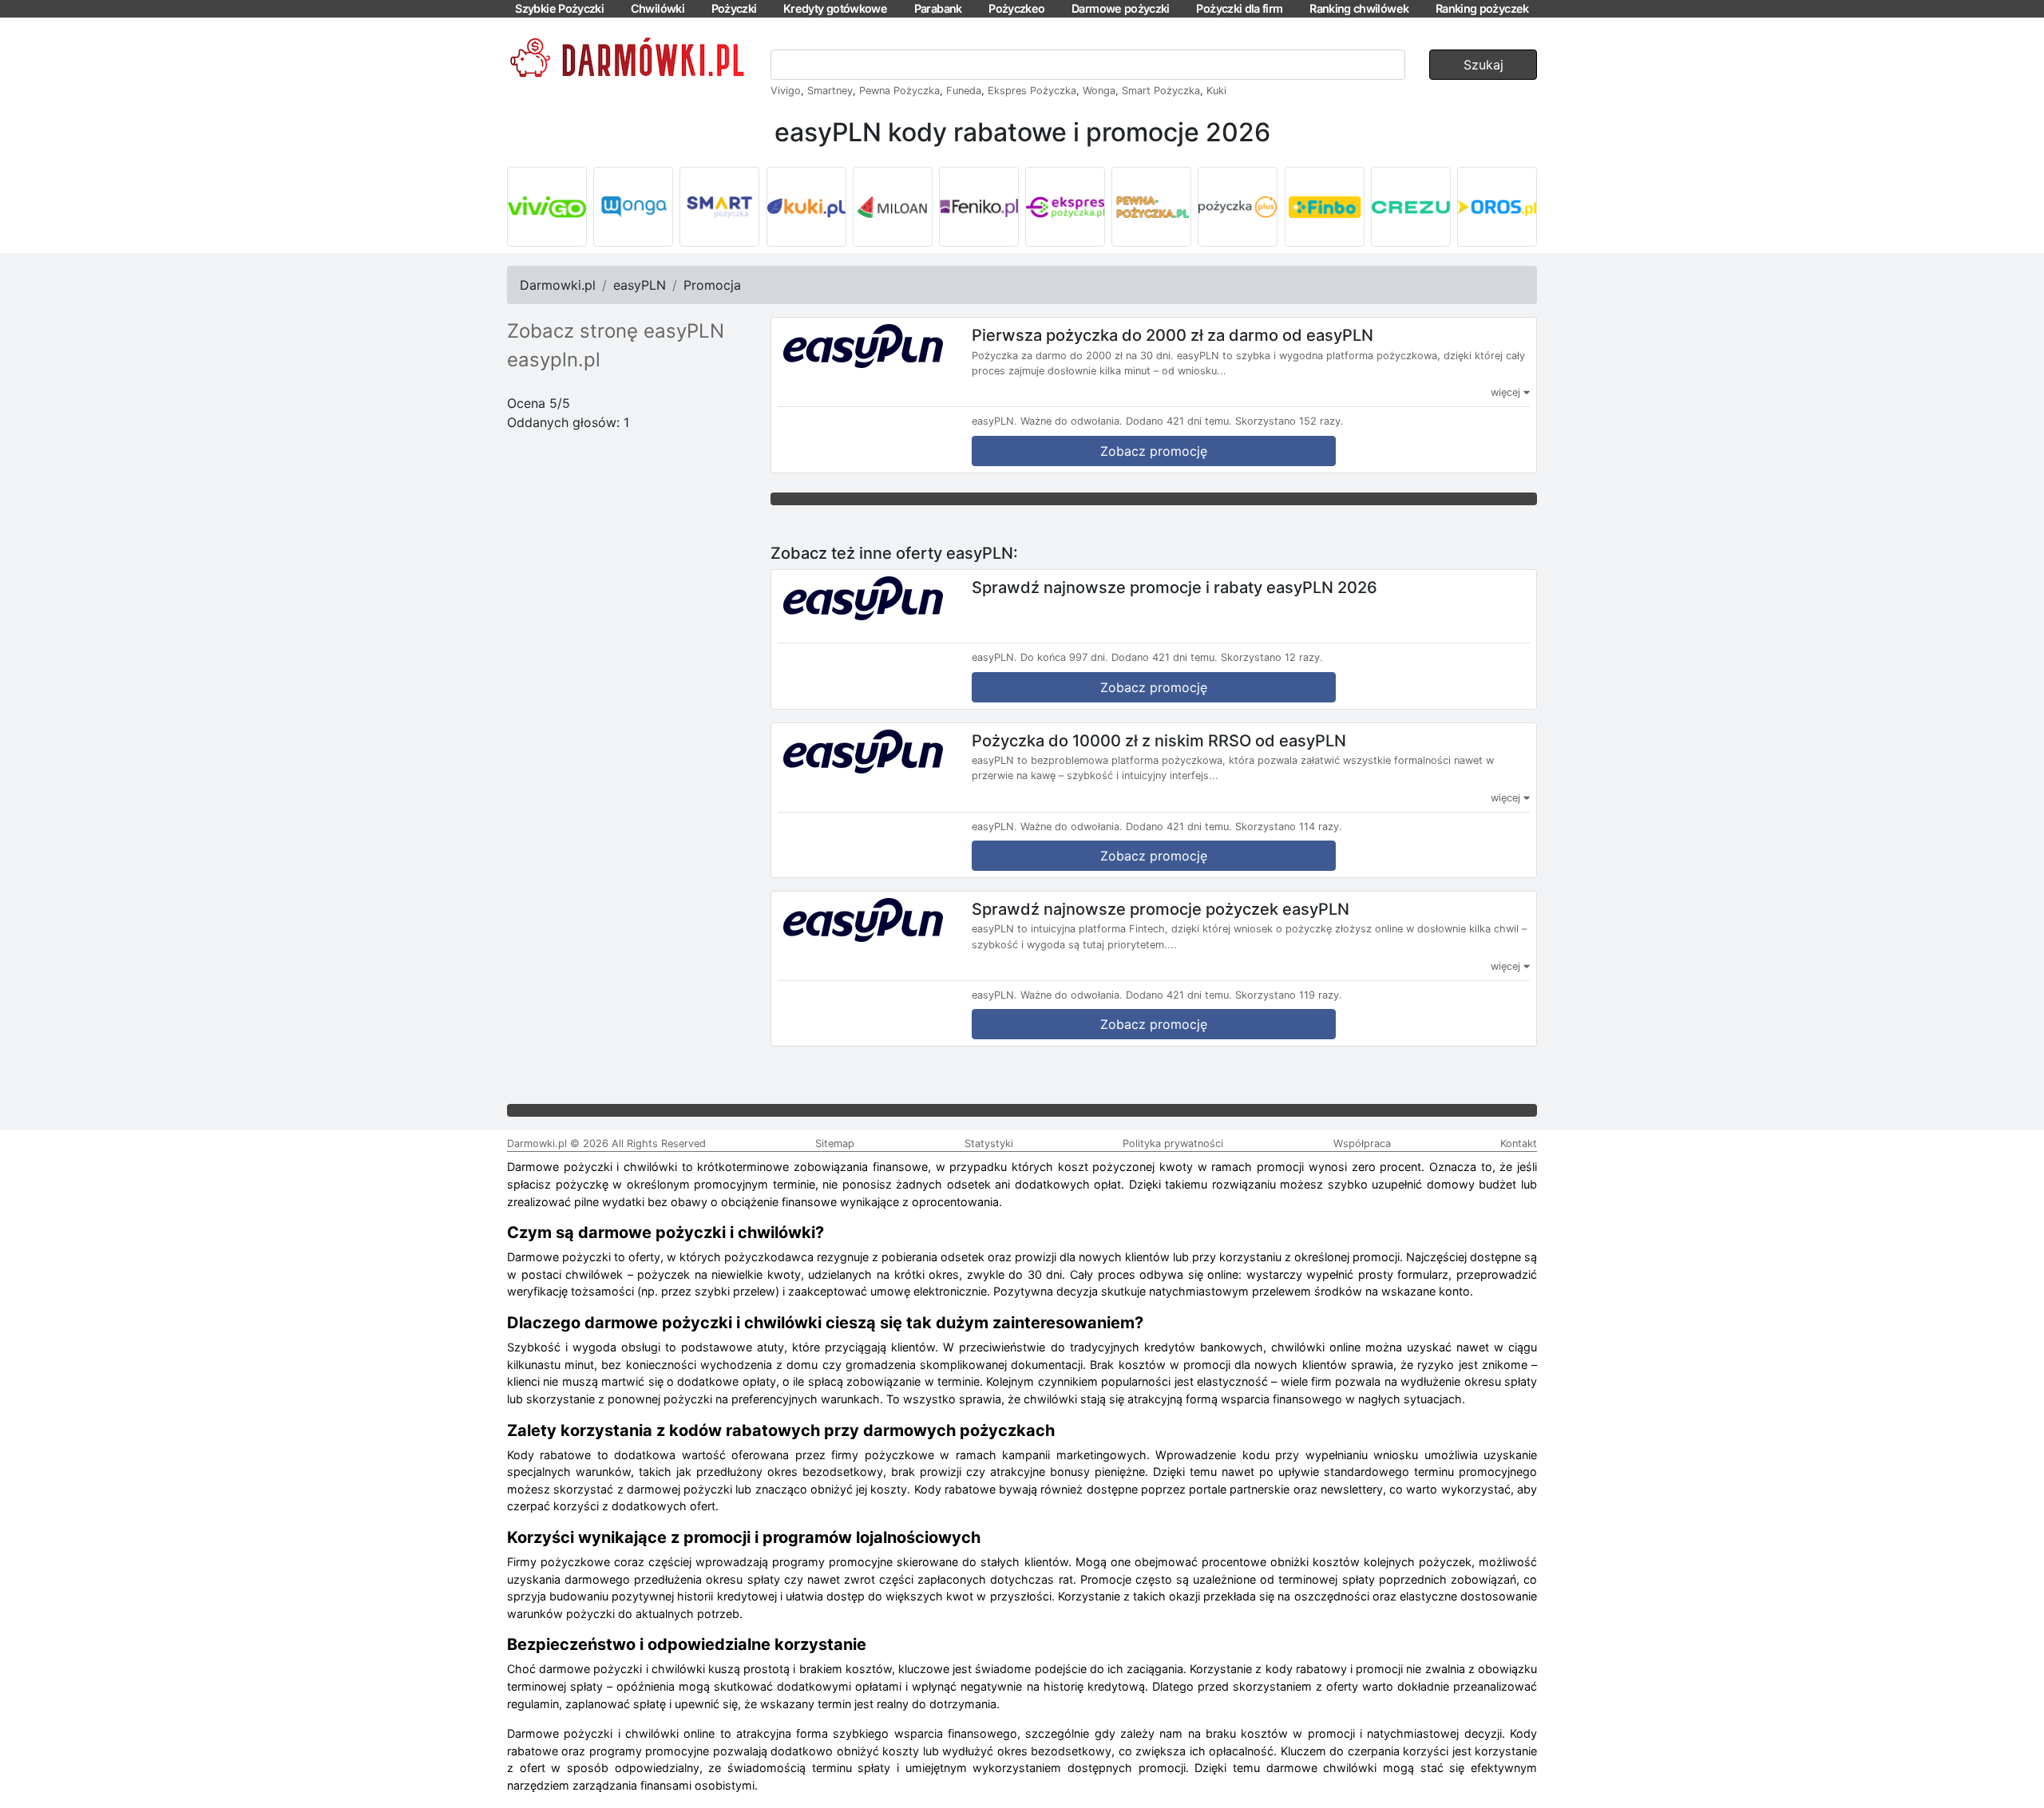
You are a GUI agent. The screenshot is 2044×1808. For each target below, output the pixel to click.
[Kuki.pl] (806, 207)
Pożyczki (734, 8)
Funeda (964, 91)
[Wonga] (633, 207)
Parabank (938, 8)
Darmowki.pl (558, 285)
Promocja (712, 285)
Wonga (1099, 91)
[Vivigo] (547, 207)
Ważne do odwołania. (1072, 421)
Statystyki (989, 1143)
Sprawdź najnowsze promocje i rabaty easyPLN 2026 (1175, 587)
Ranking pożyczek (1482, 8)
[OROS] (1497, 207)
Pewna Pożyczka (899, 91)
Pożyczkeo (1016, 8)
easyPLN (640, 285)
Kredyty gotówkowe (835, 8)
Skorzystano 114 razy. (1289, 827)
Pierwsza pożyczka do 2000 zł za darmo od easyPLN (1173, 335)
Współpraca (1362, 1143)
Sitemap (835, 1143)
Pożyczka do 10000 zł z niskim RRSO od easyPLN (1159, 740)
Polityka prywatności (1173, 1143)
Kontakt (1519, 1143)
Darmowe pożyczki (1121, 8)
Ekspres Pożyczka (1032, 91)
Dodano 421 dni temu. (1179, 421)
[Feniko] (979, 207)
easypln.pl (554, 360)
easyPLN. (994, 421)
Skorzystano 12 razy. (1272, 657)
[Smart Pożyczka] (719, 207)
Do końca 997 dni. (1064, 657)
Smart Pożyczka (1161, 91)
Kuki (1216, 91)
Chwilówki (658, 8)
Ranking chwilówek (1359, 8)
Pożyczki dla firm (1239, 8)
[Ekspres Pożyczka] (1065, 207)
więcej (1507, 392)
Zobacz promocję (1154, 451)
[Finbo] (1325, 207)
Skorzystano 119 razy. (1289, 995)
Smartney (830, 91)
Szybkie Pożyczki (559, 8)
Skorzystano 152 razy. (1289, 421)
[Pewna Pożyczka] (1151, 207)
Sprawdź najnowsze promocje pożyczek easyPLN (1161, 908)
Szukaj (1483, 65)
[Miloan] (893, 207)
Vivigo (786, 91)
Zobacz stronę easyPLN (616, 331)
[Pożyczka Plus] (1238, 207)
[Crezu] (1411, 207)
